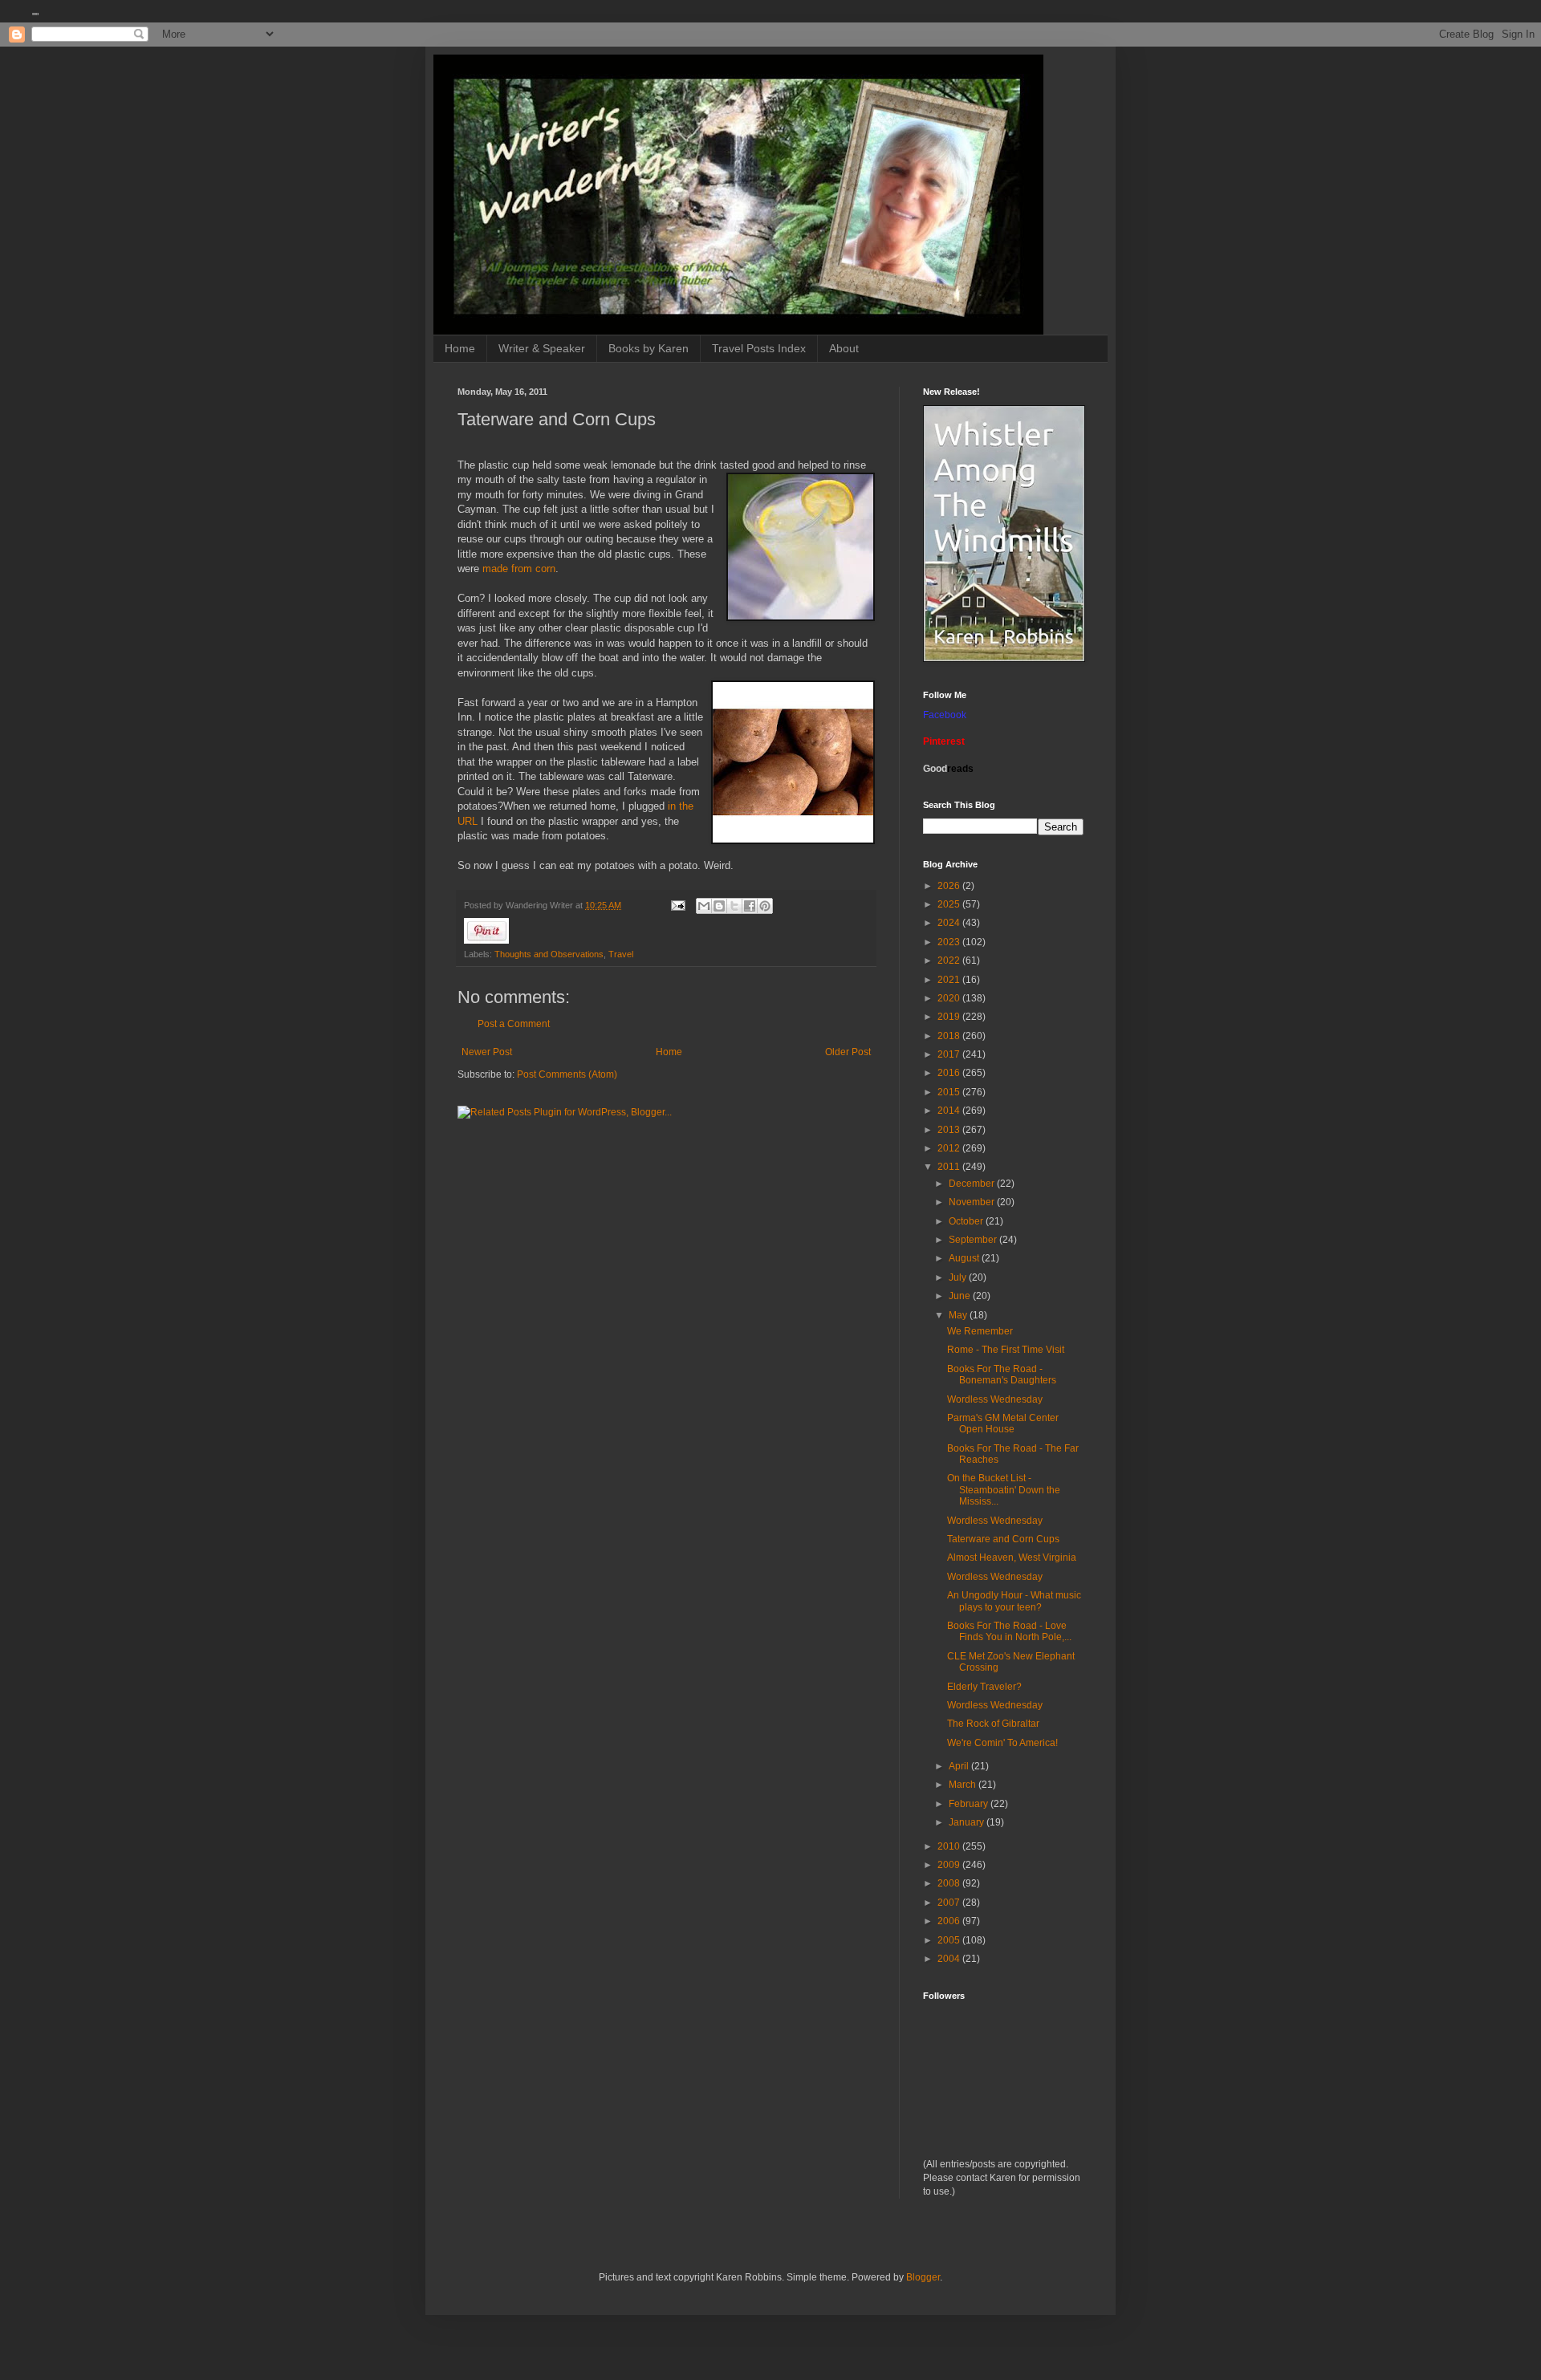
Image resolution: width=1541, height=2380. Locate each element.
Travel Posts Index (759, 348)
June (961, 1296)
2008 (950, 1883)
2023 (950, 942)
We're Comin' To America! (1002, 1743)
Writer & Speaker (542, 348)
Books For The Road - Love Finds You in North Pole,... (1009, 1631)
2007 (950, 1903)
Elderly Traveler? (984, 1687)
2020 (950, 998)
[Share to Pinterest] (765, 906)
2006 (950, 1921)
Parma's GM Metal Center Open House (1003, 1424)
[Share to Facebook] (750, 906)
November (973, 1202)
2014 (950, 1111)
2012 (950, 1148)
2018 (950, 1036)
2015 (950, 1092)
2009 (950, 1865)
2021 (950, 980)
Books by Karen (649, 348)
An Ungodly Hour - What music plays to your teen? (1014, 1601)
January (968, 1822)
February (970, 1804)
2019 (950, 1017)
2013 (950, 1130)
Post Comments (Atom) (567, 1074)
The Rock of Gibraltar (993, 1724)
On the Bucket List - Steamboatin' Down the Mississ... (1004, 1490)
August (965, 1258)
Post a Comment (514, 1024)
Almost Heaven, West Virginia (1012, 1558)
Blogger (923, 2277)
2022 (950, 961)
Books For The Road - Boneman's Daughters (1002, 1375)
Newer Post (487, 1052)
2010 (950, 1846)
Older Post (848, 1052)
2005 (950, 1940)
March (964, 1785)
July (959, 1277)
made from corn (517, 569)
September (974, 1240)
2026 (950, 886)
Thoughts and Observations (549, 954)
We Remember (980, 1331)
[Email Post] (677, 905)
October (967, 1221)
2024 (950, 923)
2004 (950, 1959)
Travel (621, 954)
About (844, 348)
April (960, 1766)
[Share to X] (734, 906)
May (959, 1315)
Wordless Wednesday (995, 1399)
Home (460, 348)
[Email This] (704, 906)
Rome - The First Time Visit (1006, 1350)
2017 (950, 1054)
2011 (950, 1167)
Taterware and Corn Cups (1003, 1539)
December (973, 1184)
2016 (950, 1073)
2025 (950, 904)
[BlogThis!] (719, 906)
